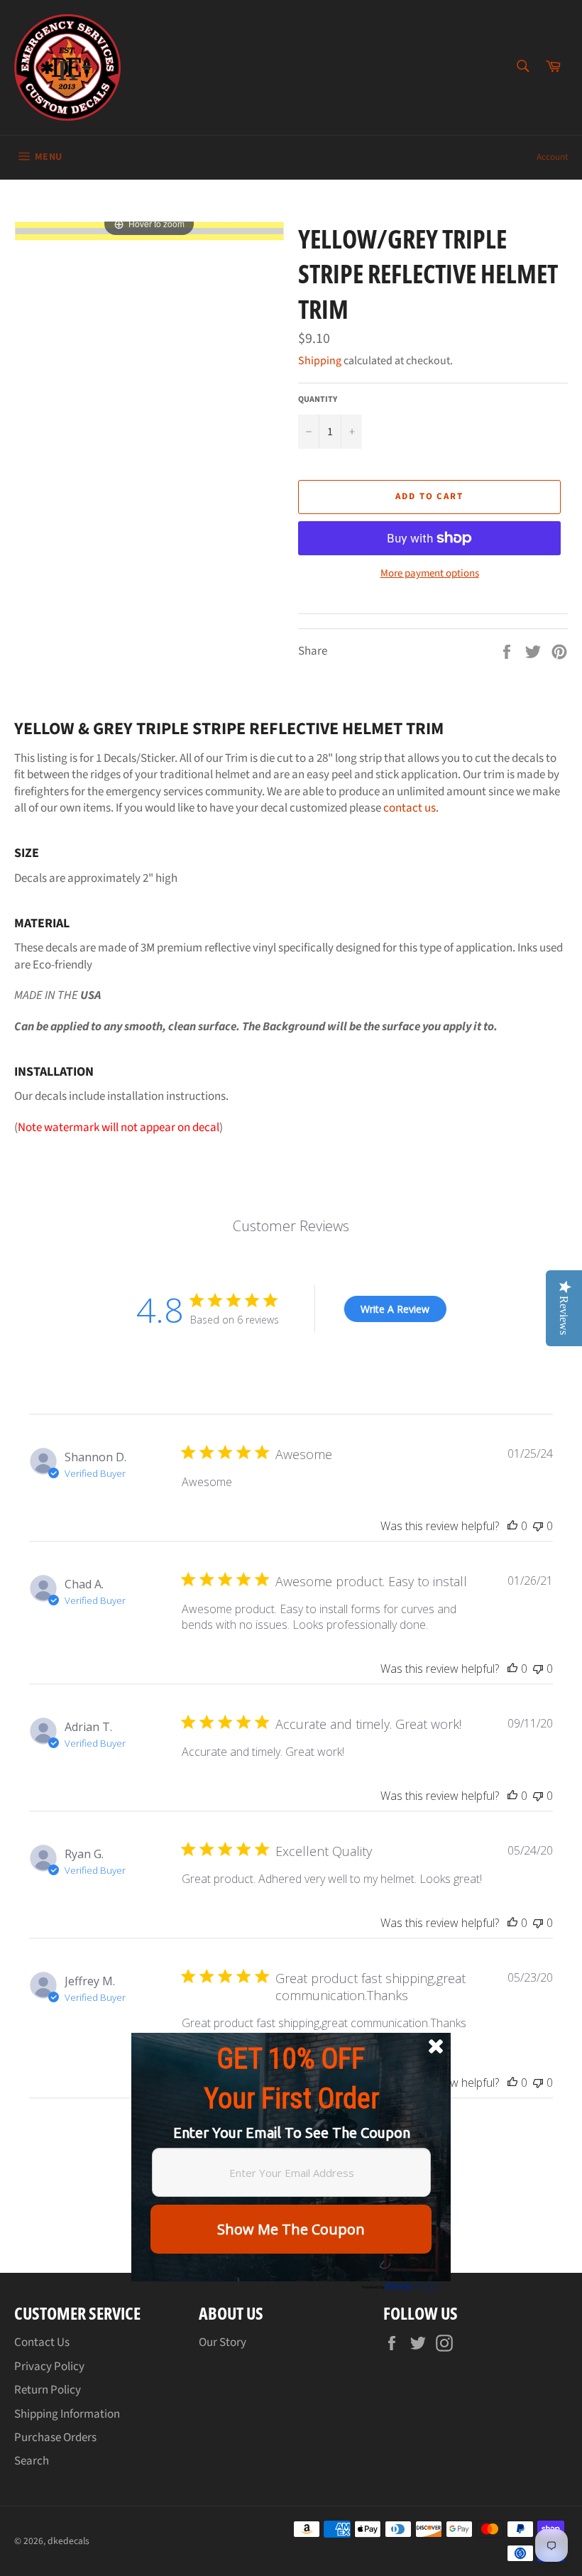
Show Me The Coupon (291, 2229)
